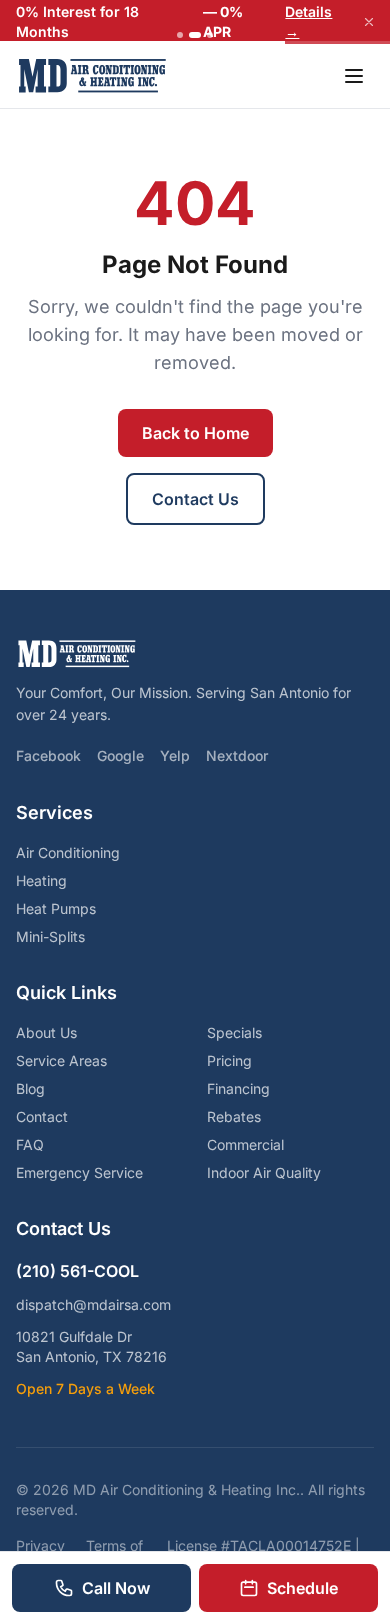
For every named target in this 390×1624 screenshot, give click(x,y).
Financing (238, 1088)
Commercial (245, 1144)
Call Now (116, 1588)
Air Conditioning (68, 852)
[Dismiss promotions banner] (369, 22)
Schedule (302, 1588)
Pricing (229, 1060)
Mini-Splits (50, 936)
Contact (42, 1116)
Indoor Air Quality (264, 1172)
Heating (41, 880)
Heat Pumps (56, 908)
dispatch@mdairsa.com (93, 1304)
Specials (234, 1032)
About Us (46, 1032)
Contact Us (195, 499)
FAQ (30, 1144)
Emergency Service (79, 1172)
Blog (30, 1088)
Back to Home (195, 433)
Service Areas (61, 1060)
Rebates (234, 1116)
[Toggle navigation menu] (354, 76)
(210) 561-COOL (77, 1271)
